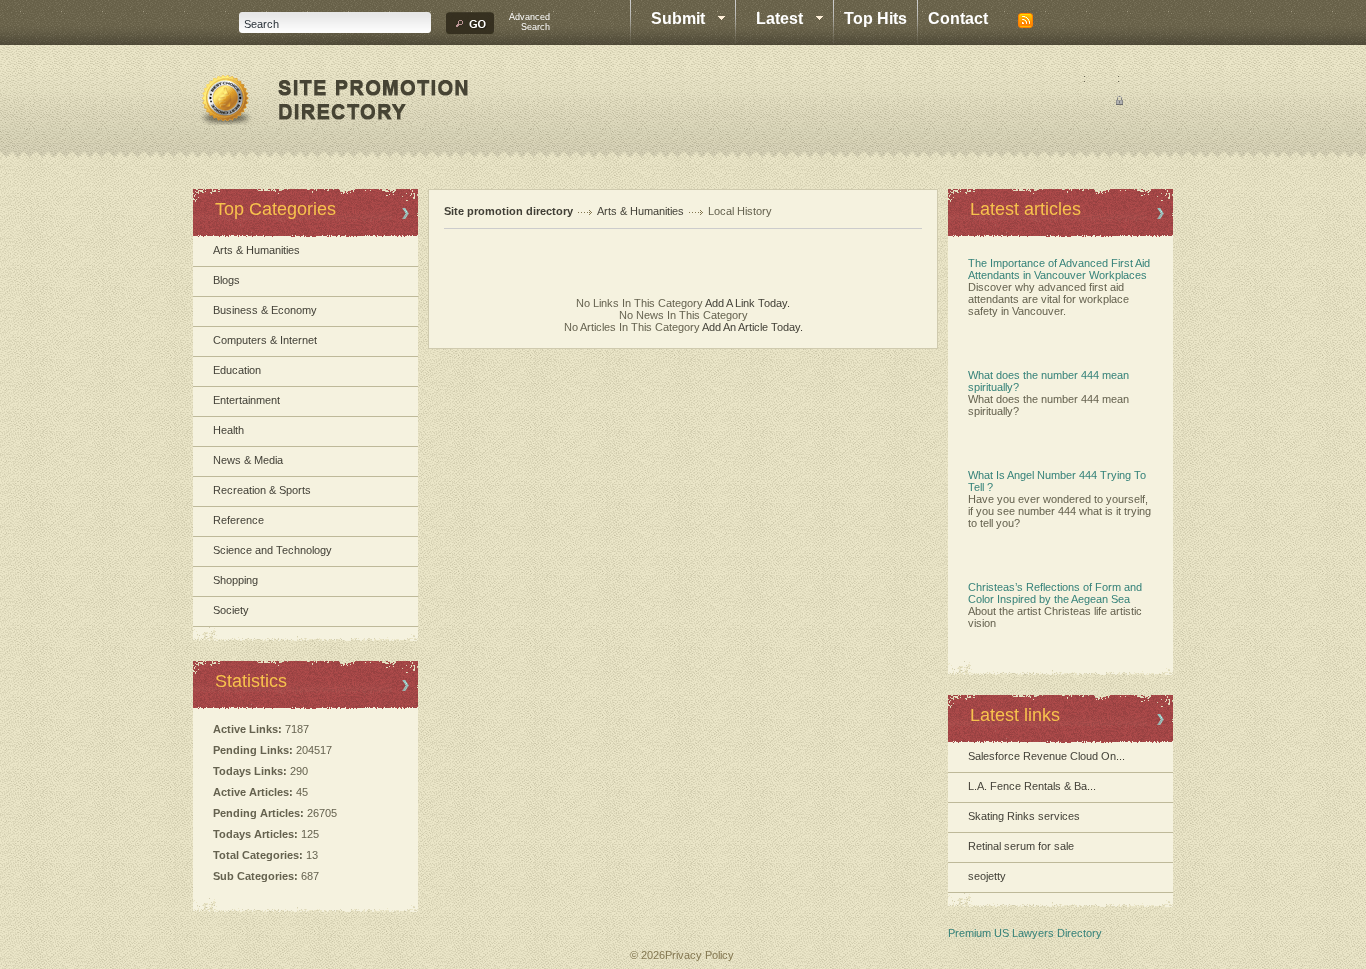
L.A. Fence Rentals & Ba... (1032, 786)
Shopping (235, 580)
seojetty (987, 876)
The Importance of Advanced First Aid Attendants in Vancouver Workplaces (1059, 269)
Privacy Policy (699, 955)
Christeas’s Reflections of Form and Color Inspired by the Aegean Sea (1055, 593)
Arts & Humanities (256, 250)
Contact (958, 18)
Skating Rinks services (1024, 816)
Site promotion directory (508, 211)
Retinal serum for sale (1021, 846)
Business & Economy (265, 310)
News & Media (248, 460)
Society (231, 610)
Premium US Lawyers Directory (1025, 933)
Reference (238, 520)
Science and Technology (272, 550)
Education (237, 370)
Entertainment (246, 400)
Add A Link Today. (746, 303)
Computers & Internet (265, 340)
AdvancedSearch (529, 22)
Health (228, 430)
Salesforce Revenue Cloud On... (1046, 756)
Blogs (226, 280)
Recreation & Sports (262, 490)
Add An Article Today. (752, 327)
